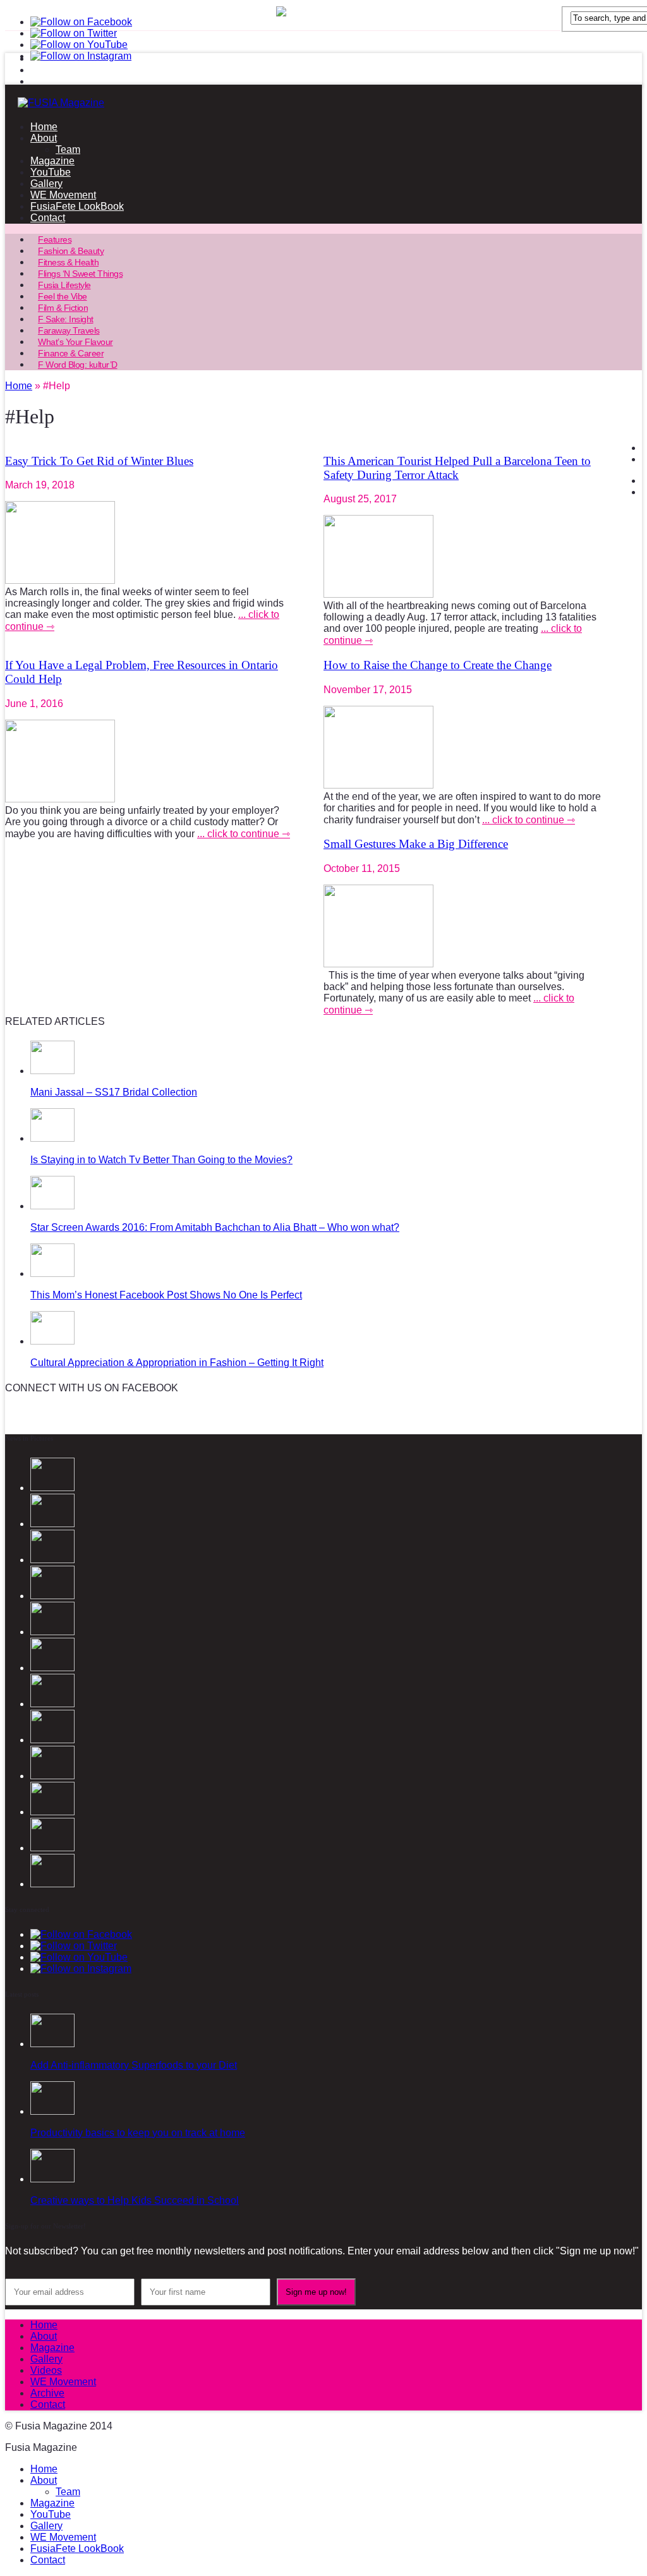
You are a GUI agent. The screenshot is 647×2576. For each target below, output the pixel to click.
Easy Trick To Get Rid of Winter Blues (99, 461)
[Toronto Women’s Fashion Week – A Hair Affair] (52, 1740)
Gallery (46, 184)
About (44, 138)
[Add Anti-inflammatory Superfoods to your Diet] (52, 2044)
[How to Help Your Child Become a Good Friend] (52, 1704)
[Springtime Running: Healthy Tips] (52, 1848)
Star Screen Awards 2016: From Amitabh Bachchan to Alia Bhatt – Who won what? (215, 1227)
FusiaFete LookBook (77, 206)
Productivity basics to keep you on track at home (138, 2133)
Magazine (52, 161)
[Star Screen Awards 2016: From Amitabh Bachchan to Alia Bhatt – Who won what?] (52, 1206)
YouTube (51, 172)
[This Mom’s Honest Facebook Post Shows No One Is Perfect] (52, 1273)
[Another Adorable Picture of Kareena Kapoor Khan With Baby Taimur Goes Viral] (52, 1776)
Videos (46, 2370)
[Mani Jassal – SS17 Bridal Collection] (52, 1071)
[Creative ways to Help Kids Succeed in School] (52, 2179)
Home (44, 127)
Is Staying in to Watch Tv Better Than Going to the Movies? (161, 1160)
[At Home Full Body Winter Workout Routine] (52, 1812)
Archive (47, 2393)
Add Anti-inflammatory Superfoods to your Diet (134, 2065)
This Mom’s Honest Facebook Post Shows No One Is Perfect (166, 1295)
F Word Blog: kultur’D (78, 365)
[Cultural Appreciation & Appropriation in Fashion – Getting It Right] (52, 1341)
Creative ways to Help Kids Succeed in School (135, 2200)
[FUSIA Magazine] (323, 103)
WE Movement (63, 195)
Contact (48, 218)
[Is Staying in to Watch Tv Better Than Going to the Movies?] (52, 1138)
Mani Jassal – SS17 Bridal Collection (114, 1092)
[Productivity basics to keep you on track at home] (52, 2111)
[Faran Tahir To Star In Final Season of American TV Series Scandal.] (52, 1560)
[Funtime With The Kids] (52, 1884)
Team (68, 149)
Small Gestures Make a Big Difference (416, 844)
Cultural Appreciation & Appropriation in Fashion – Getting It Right (177, 1363)
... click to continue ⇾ (244, 834)
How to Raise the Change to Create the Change (438, 665)
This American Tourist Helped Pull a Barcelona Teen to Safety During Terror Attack (457, 468)
